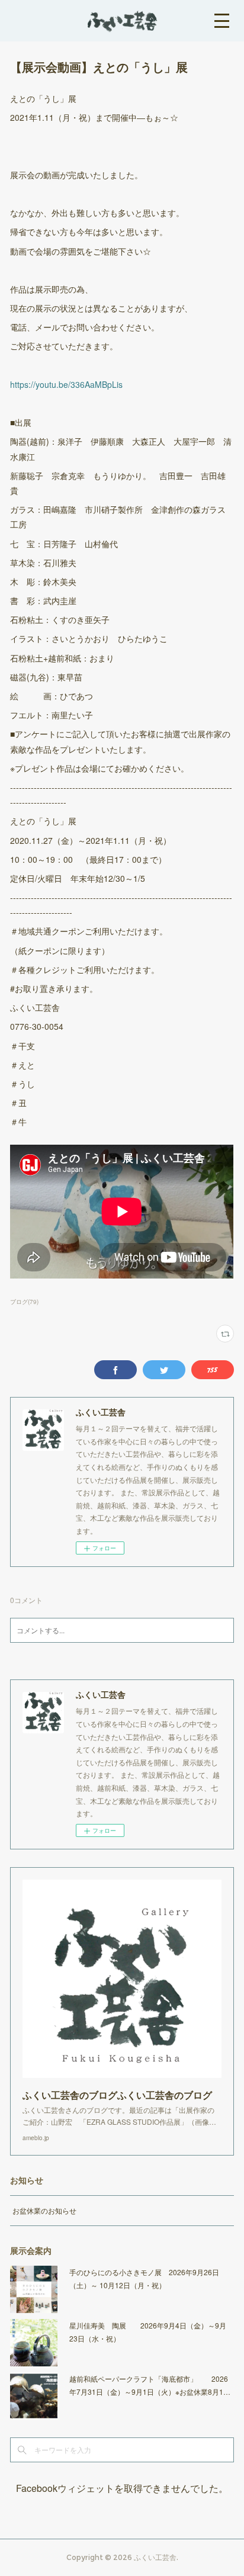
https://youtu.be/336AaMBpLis (66, 384)
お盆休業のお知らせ (44, 2210)
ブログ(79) (24, 1302)
